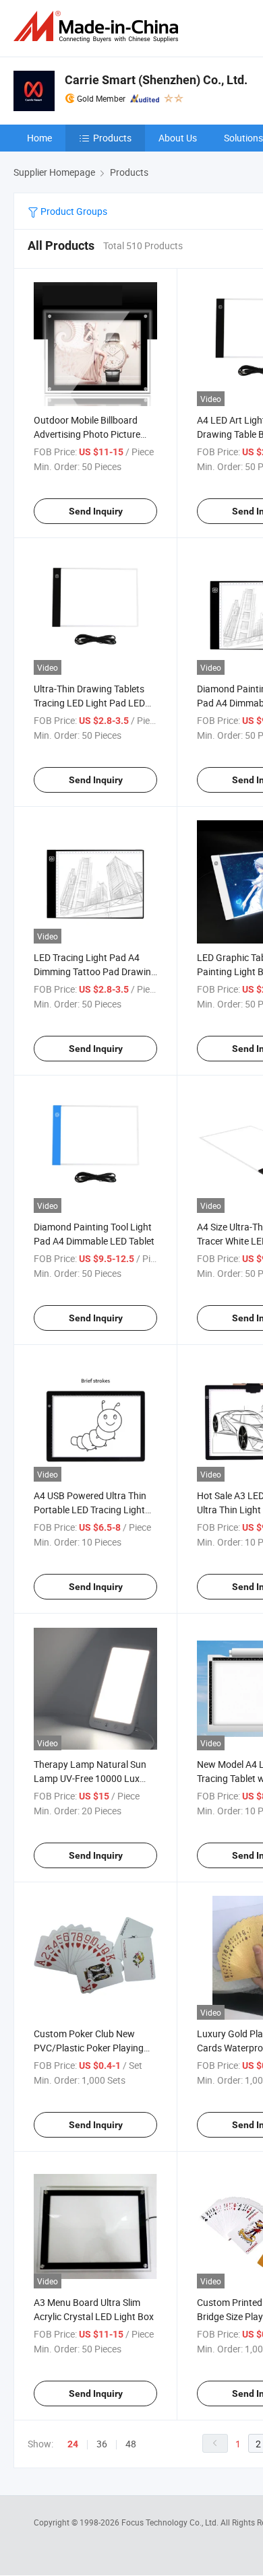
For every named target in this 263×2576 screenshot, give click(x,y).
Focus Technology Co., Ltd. (171, 2522)
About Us (178, 138)
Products (112, 138)
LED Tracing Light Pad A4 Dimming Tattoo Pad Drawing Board (95, 971)
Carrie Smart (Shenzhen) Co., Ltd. (156, 80)
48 (131, 2444)
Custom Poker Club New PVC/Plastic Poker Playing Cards (89, 2048)
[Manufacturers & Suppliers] (98, 27)
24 (73, 2444)
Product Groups (73, 211)
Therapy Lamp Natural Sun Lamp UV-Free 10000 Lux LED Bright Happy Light (90, 1778)
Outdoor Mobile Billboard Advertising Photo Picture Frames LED (87, 434)
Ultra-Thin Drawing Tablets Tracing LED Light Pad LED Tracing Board (89, 703)
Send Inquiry (96, 511)
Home (39, 138)
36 (102, 2444)
